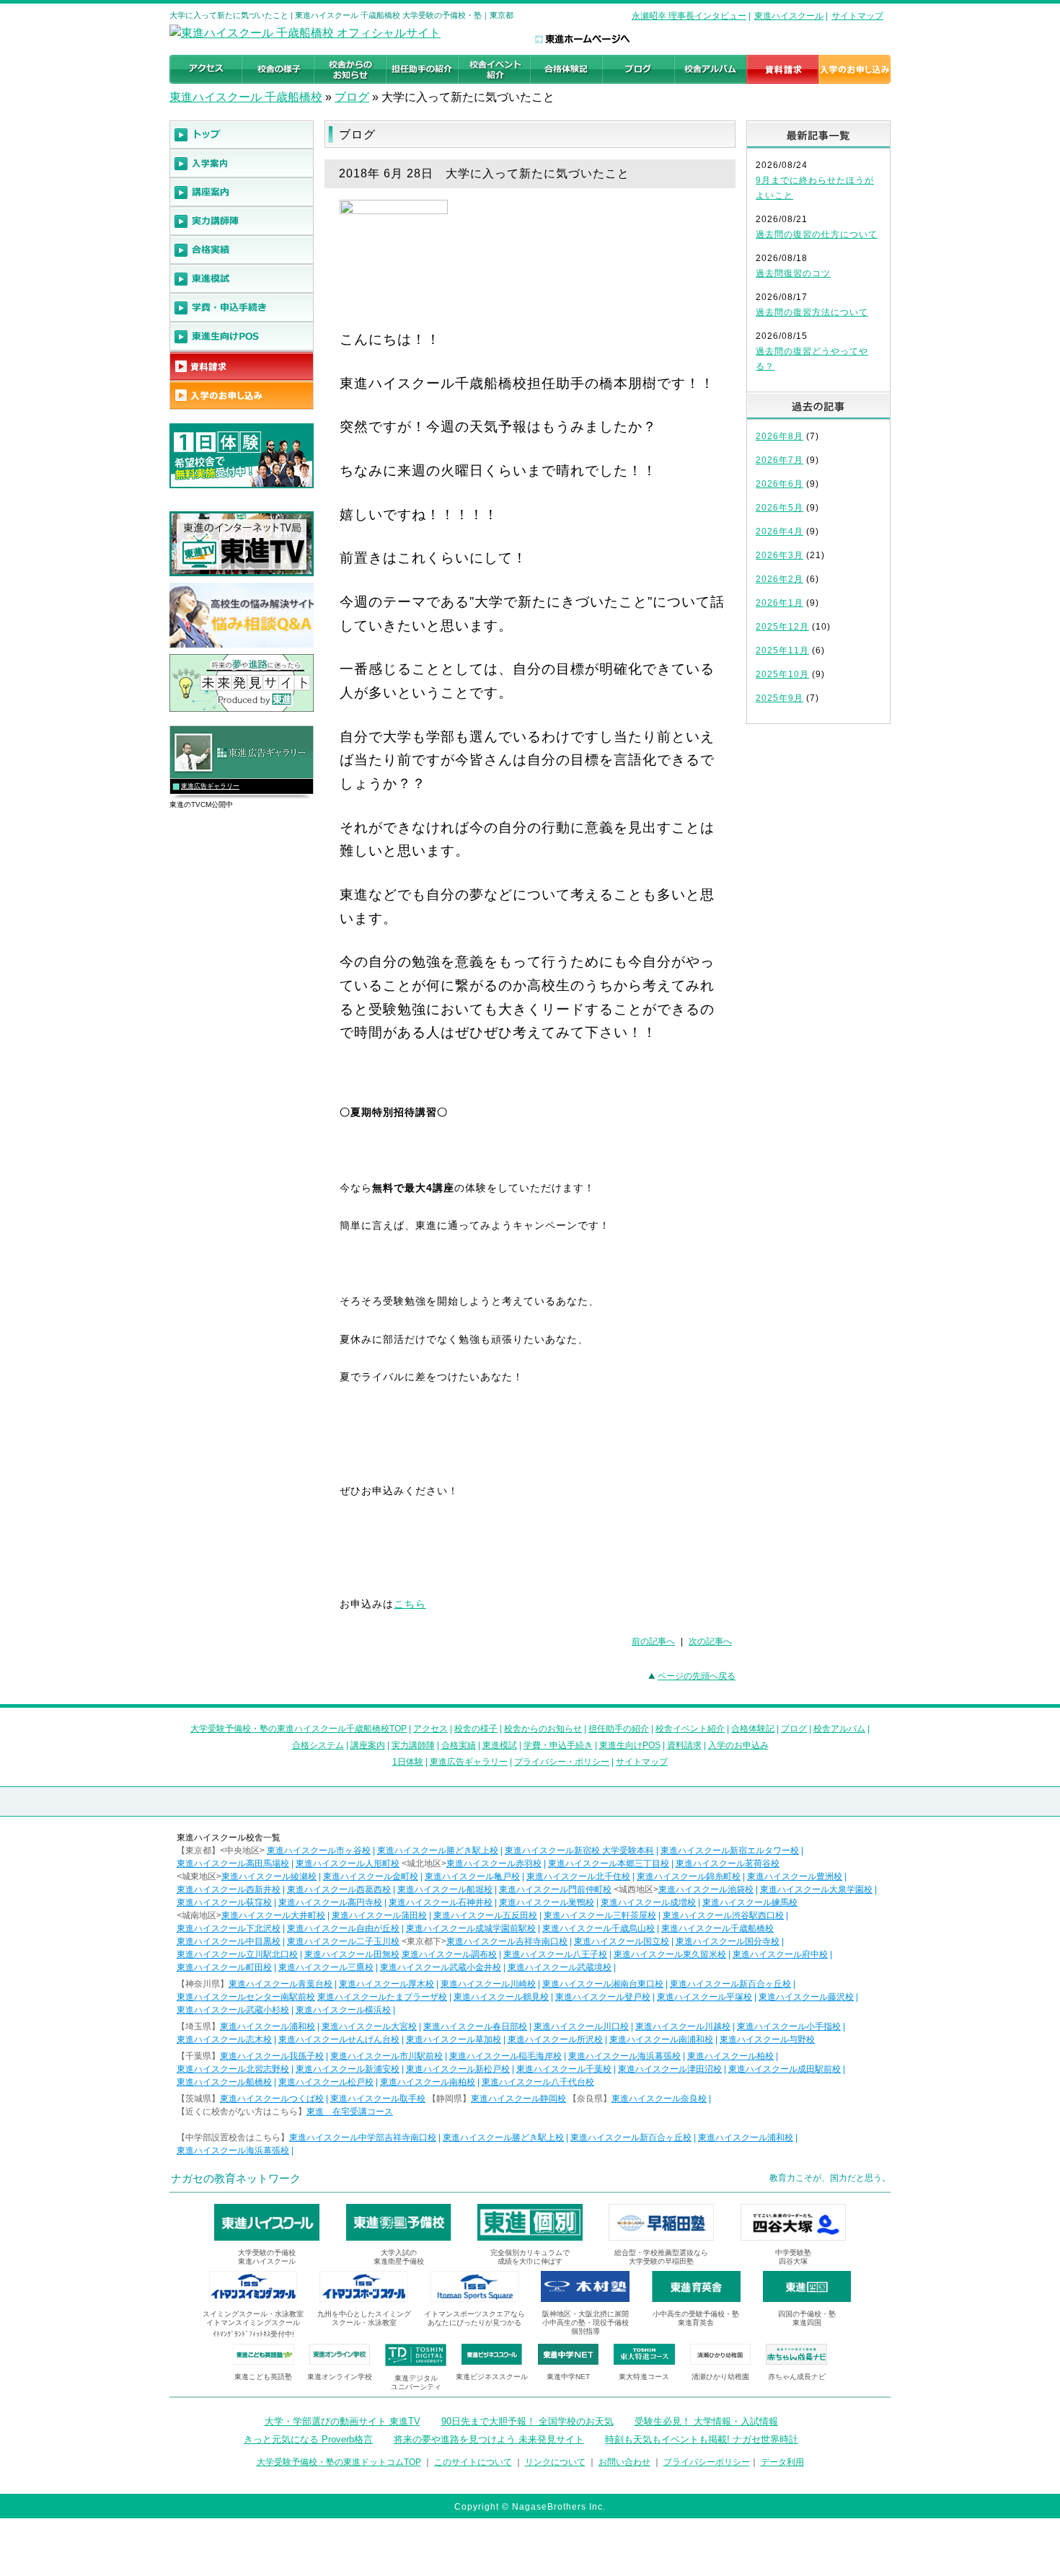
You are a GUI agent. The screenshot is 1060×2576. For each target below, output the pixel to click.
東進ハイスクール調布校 (449, 1954)
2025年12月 (782, 627)
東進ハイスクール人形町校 (348, 1863)
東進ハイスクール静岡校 (518, 2099)
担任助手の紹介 (619, 1729)
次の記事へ (710, 1641)
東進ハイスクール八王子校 (555, 1954)
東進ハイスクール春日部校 (475, 2026)
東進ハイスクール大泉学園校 (816, 1889)
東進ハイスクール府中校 (780, 1954)
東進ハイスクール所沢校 (555, 2039)
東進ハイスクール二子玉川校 (343, 1941)
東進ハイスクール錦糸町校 (689, 1876)
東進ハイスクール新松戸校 (458, 2069)
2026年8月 (779, 436)
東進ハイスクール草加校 (454, 2039)
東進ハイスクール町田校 (224, 1967)
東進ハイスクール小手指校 (789, 2026)
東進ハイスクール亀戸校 (472, 1876)
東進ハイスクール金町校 (371, 1876)
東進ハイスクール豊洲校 (795, 1876)
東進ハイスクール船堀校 (445, 1889)
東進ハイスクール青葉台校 (281, 1984)
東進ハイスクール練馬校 (750, 1902)
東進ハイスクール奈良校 (659, 2099)
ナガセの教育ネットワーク (236, 2178)
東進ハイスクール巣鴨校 (547, 1902)
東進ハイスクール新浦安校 (348, 2069)
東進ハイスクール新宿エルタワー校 (730, 1851)
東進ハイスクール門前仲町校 (555, 1889)
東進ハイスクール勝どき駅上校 (438, 1851)
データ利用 (782, 2462)
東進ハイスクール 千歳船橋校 (246, 97)
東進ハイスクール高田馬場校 (233, 1863)
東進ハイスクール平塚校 (705, 1997)
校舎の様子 (476, 1729)
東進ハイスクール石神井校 (441, 1902)
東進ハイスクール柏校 (730, 2056)
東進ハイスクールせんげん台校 (339, 2039)
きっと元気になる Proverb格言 (308, 2439)
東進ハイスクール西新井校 (229, 1889)
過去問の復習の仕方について (817, 234)
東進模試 (500, 1745)
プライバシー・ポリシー (562, 1762)
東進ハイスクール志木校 (224, 2039)
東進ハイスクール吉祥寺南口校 (507, 1941)
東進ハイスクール (789, 16)
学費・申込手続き (558, 1745)
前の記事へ (653, 1641)
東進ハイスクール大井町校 (273, 1915)
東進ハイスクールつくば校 (272, 2099)
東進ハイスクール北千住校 (578, 1876)
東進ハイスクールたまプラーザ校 (382, 1997)
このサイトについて (473, 2462)
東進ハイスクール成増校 (648, 1902)
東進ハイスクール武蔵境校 (560, 1967)
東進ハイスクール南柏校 (428, 2082)
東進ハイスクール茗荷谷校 (728, 1863)
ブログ (352, 97)
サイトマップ (857, 16)
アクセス (430, 1729)
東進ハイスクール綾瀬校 (269, 1876)
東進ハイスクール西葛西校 (339, 1889)
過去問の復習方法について (812, 312)
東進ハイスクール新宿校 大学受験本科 (579, 1851)
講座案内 (368, 1745)
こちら (410, 1604)
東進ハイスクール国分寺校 (728, 1941)
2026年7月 (779, 460)
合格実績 (459, 1745)
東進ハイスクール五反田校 (485, 1915)
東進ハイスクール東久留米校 (670, 1954)
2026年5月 (779, 508)
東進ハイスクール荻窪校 (224, 1902)
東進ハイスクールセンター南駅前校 (246, 1997)
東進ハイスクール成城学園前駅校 (471, 1928)
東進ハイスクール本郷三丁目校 (609, 1863)
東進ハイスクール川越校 (683, 2026)
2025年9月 (779, 698)
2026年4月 (779, 531)
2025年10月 (782, 674)
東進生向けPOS (630, 1745)
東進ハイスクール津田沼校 (670, 2069)
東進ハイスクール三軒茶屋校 (600, 1915)
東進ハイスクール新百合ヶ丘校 (730, 1984)
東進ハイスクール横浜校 (343, 2010)
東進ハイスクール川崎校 (488, 1984)
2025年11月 (782, 650)
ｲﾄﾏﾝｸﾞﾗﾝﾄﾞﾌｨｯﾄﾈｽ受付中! (253, 2334)
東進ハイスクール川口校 (581, 2026)
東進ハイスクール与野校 (767, 2039)
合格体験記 (753, 1729)
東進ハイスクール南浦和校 (661, 2039)
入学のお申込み (738, 1745)
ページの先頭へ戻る (697, 1676)
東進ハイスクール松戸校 (326, 2082)
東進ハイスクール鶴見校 (501, 1997)
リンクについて (555, 2462)
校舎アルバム (839, 1729)
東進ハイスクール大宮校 (369, 2026)
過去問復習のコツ (793, 273)
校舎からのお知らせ (543, 1729)
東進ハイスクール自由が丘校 (343, 1928)
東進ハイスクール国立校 (622, 1941)
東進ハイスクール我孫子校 (272, 2056)
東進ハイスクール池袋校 (706, 1889)
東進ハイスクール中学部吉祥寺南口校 (363, 2138)
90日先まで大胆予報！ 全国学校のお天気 (527, 2421)
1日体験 (408, 1762)
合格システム (318, 1745)
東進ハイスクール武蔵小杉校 (233, 2010)
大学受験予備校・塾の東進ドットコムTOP (339, 2462)
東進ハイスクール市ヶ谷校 (319, 1851)
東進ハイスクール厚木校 (387, 1984)
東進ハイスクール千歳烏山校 (599, 1928)
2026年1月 (779, 603)
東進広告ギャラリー (210, 786)
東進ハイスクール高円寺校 (330, 1902)
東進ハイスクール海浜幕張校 (624, 2056)
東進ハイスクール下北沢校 (229, 1928)
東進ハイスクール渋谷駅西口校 (723, 1915)
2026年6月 (779, 484)
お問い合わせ (624, 2462)
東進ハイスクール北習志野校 (233, 2069)
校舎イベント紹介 (690, 1729)
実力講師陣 (413, 1745)
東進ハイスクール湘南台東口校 (603, 1984)
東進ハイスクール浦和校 (268, 2026)
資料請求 (684, 1745)
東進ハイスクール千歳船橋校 (717, 1928)
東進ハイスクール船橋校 (224, 2082)
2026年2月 (779, 579)
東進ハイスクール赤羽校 (494, 1863)
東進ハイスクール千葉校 (564, 2069)
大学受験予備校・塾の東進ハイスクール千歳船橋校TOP (299, 1729)
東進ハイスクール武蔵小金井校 (441, 1967)
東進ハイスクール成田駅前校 (785, 2069)
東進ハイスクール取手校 (378, 2099)
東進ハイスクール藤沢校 (806, 1997)
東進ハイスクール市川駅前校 (387, 2056)
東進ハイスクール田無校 (352, 1954)
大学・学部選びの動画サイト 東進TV (343, 2421)
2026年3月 (779, 555)
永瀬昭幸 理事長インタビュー (689, 16)
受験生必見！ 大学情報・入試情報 (706, 2421)
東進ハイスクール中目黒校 (229, 1941)
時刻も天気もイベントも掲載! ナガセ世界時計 (702, 2439)
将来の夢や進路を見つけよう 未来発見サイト (489, 2439)
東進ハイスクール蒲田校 (379, 1915)
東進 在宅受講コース (350, 2112)
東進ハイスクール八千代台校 (538, 2082)
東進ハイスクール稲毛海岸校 (505, 2056)
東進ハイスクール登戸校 (603, 1997)
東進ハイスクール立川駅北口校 (237, 1954)
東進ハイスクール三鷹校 (326, 1967)
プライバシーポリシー (707, 2462)
